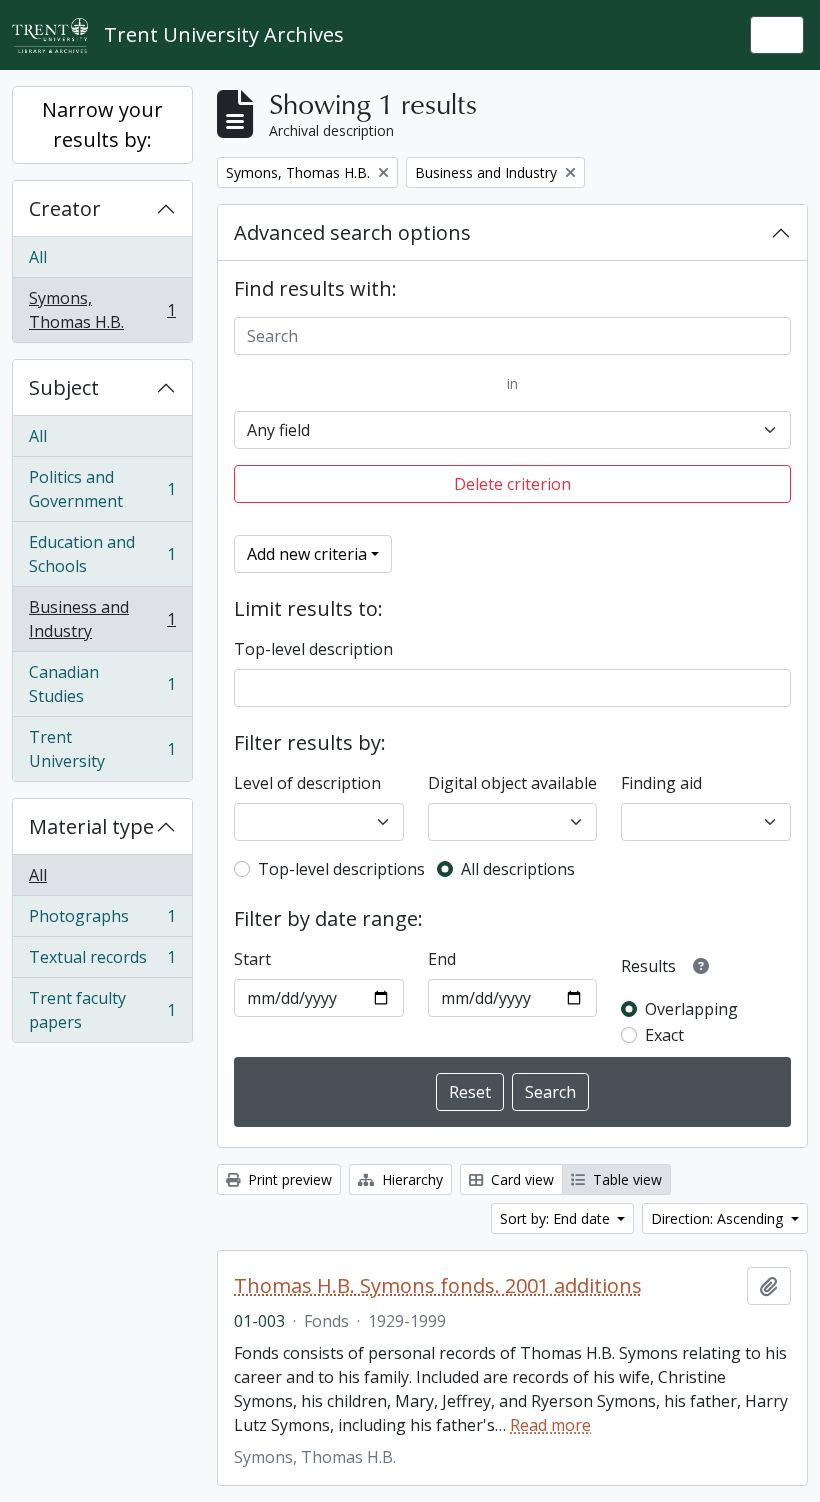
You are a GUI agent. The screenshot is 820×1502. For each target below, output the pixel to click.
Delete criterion (512, 484)
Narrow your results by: (102, 124)
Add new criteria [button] (307, 554)
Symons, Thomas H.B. (102, 310)
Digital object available (512, 783)
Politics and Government (102, 489)
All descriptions (518, 869)
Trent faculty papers (102, 1010)
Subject (64, 387)
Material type (91, 826)
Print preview (288, 1179)
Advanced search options (352, 232)
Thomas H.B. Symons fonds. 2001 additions (438, 1286)
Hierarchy (410, 1179)
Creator (65, 208)
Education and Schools (102, 554)
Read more (550, 1425)
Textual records (102, 962)
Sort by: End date (557, 1218)
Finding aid (661, 783)
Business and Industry (102, 619)
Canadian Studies (102, 684)
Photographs (102, 921)
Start (252, 959)
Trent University (102, 749)
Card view (520, 1179)
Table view (625, 1179)
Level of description (307, 783)
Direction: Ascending (719, 1218)
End (442, 959)
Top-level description (313, 649)
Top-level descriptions (341, 869)
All (38, 257)
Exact (664, 1035)
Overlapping (691, 1009)
